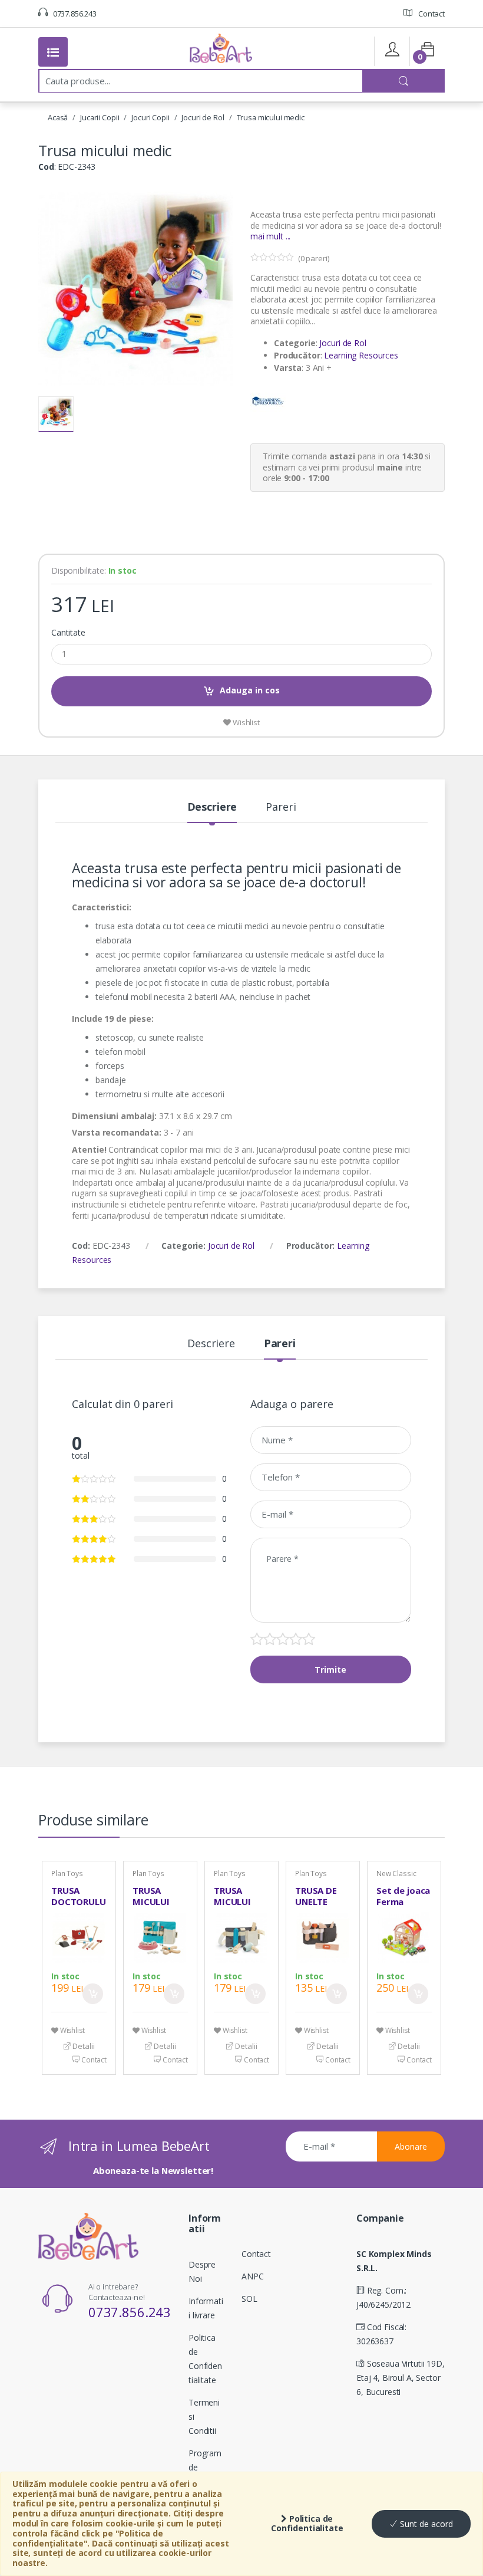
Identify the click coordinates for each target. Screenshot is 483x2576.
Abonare (411, 2146)
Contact (431, 14)
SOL (249, 2299)
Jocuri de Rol (203, 117)
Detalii (82, 2046)
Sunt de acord (425, 2524)
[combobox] (201, 81)
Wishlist (245, 722)
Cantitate (68, 633)
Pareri (281, 807)
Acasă (58, 117)
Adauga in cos (250, 690)
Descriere (212, 807)
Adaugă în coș (93, 1994)
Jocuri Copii (150, 117)
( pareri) (314, 258)
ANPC (252, 2276)
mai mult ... (270, 236)
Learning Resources (361, 355)
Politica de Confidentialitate (307, 2524)
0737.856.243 (74, 14)
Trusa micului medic (271, 117)
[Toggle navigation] (53, 52)
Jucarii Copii (100, 117)
